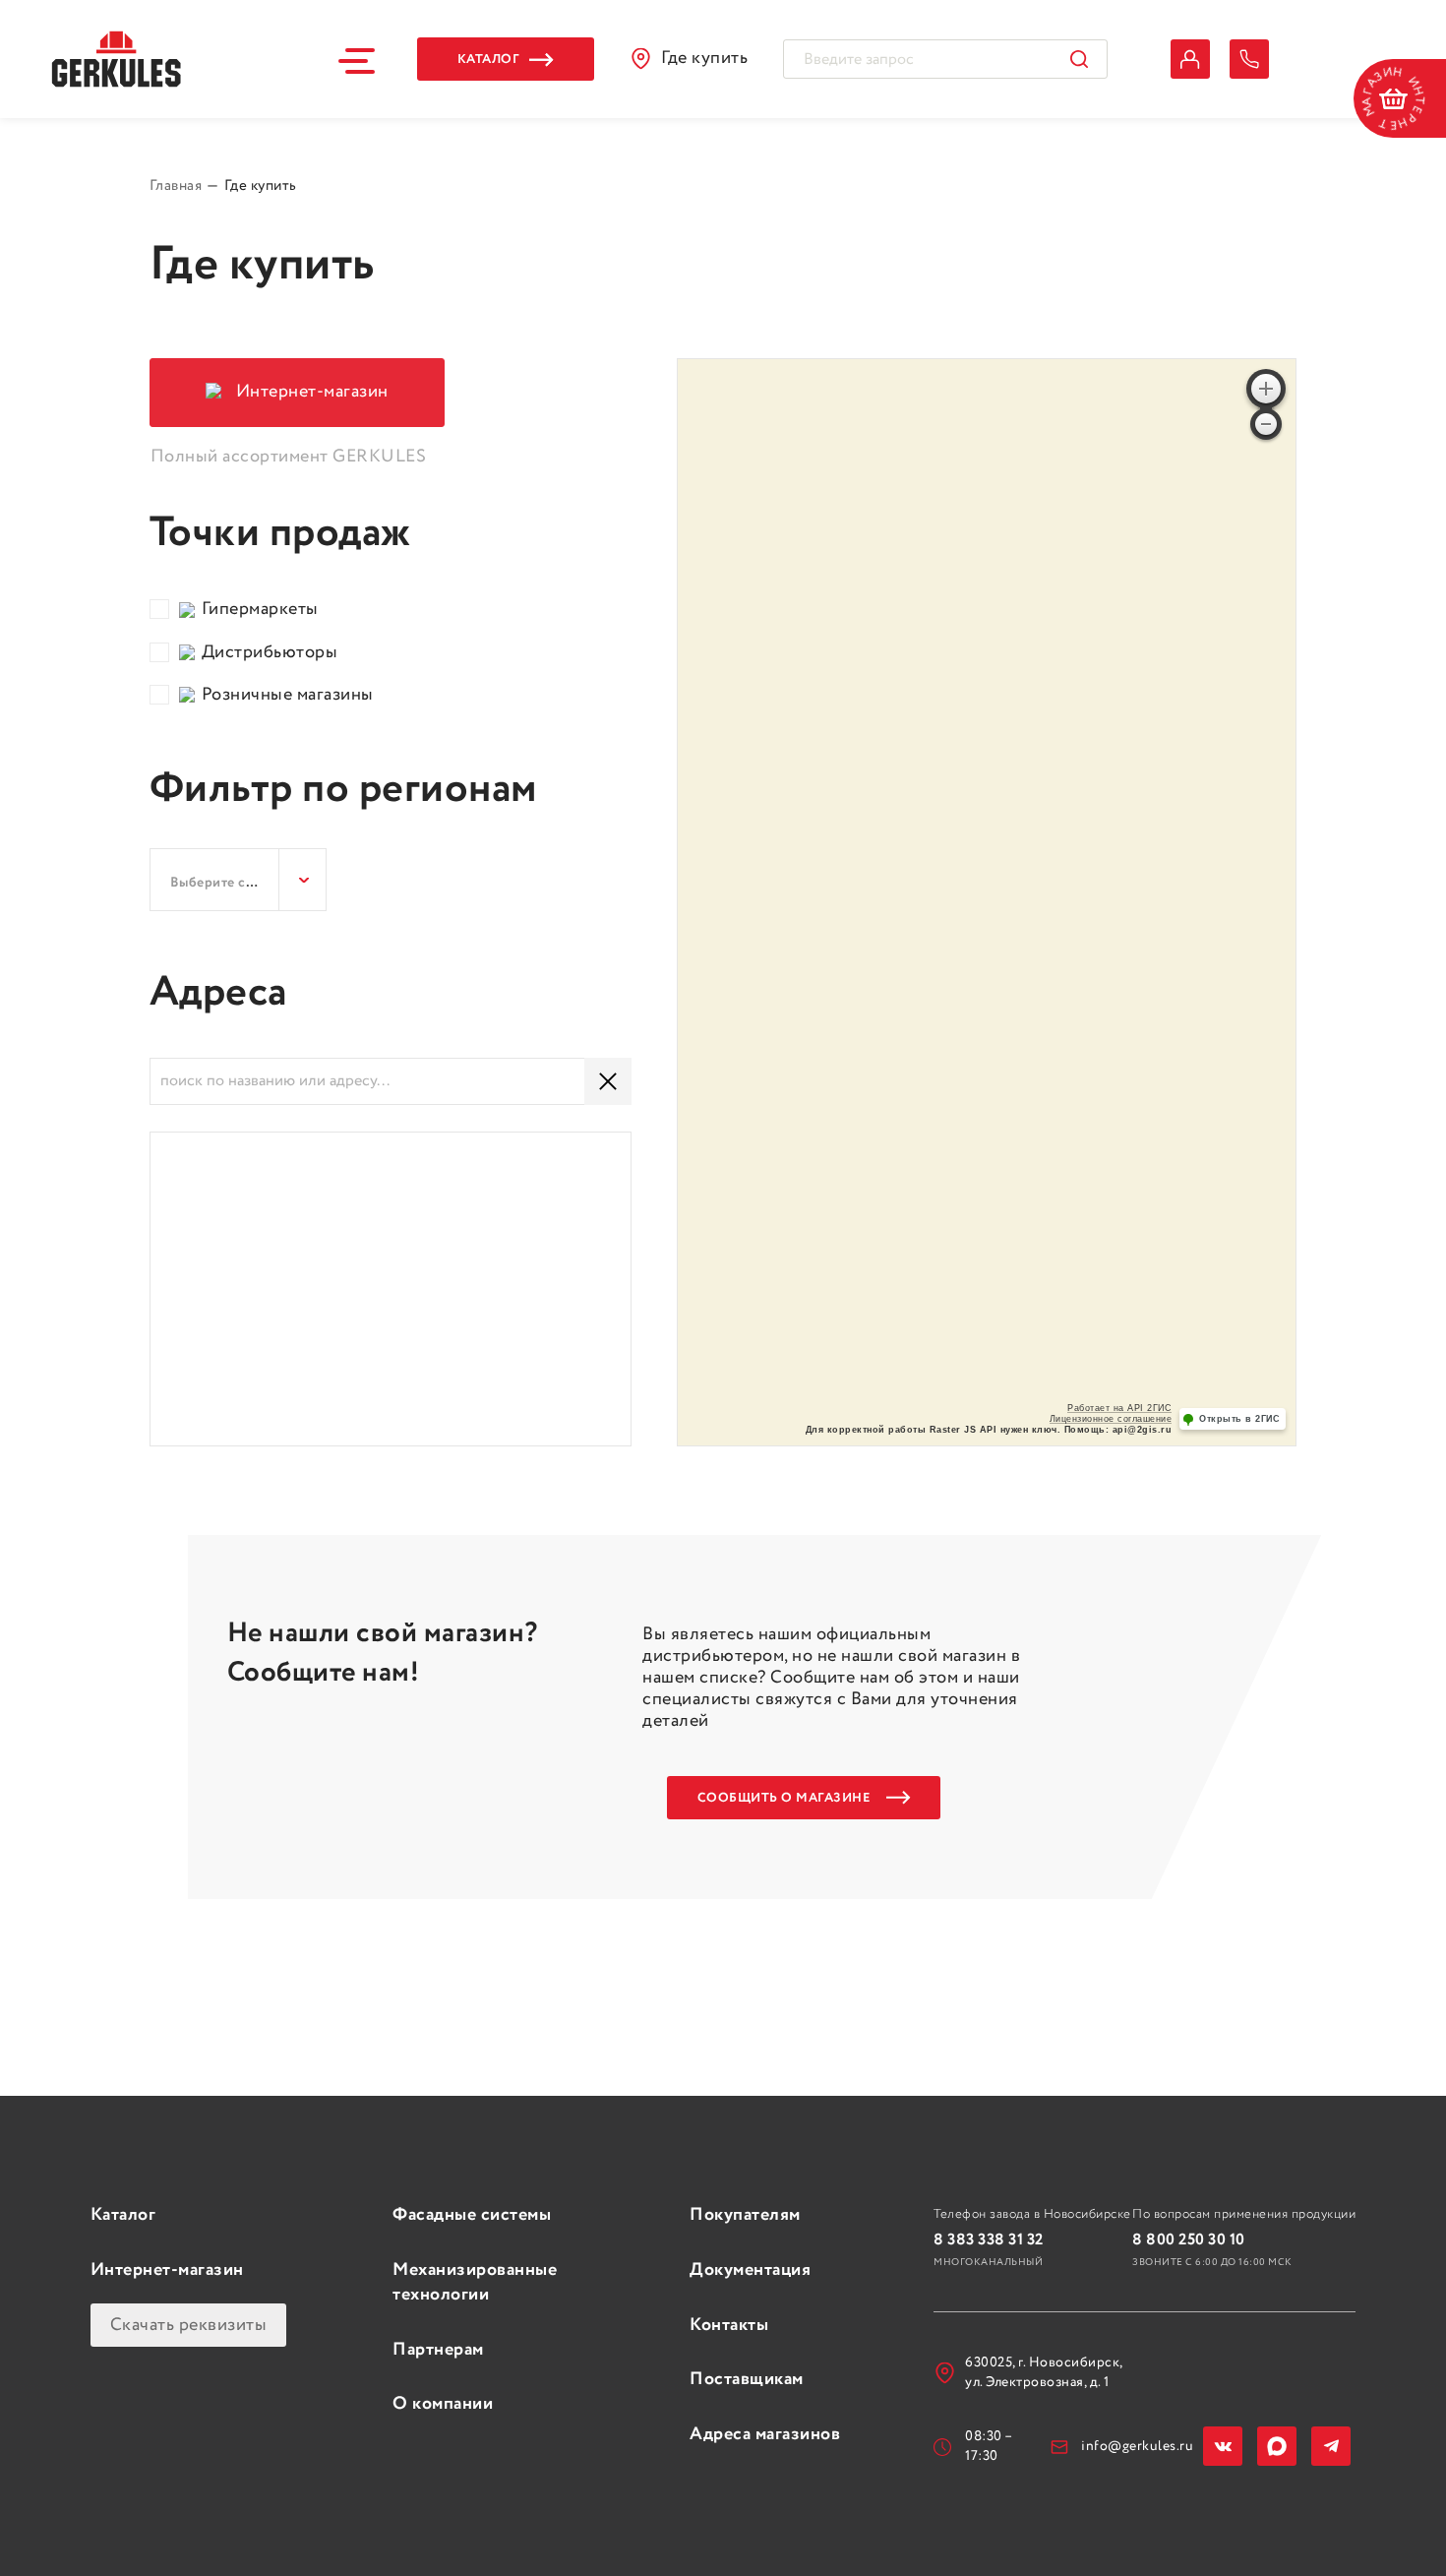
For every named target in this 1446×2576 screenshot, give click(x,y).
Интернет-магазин (167, 2270)
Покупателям (745, 2215)
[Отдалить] (1266, 424)
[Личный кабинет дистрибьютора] (1190, 59)
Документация (750, 2270)
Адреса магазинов (765, 2434)
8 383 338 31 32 (989, 2240)
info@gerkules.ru (1137, 2446)
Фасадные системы (472, 2215)
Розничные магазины (288, 695)
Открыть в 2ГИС (1239, 1419)
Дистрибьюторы (270, 653)
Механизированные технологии (475, 2282)
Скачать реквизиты (189, 2325)
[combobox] (238, 880)
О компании (443, 2404)
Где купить (704, 58)
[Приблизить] (1266, 389)
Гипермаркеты (260, 610)
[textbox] (238, 883)
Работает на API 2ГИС (1119, 1408)
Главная (176, 187)
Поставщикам (747, 2379)
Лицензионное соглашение (1111, 1419)
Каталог (123, 2215)
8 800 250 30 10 (1189, 2240)
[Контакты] (1249, 59)
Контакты (729, 2325)
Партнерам (438, 2350)
